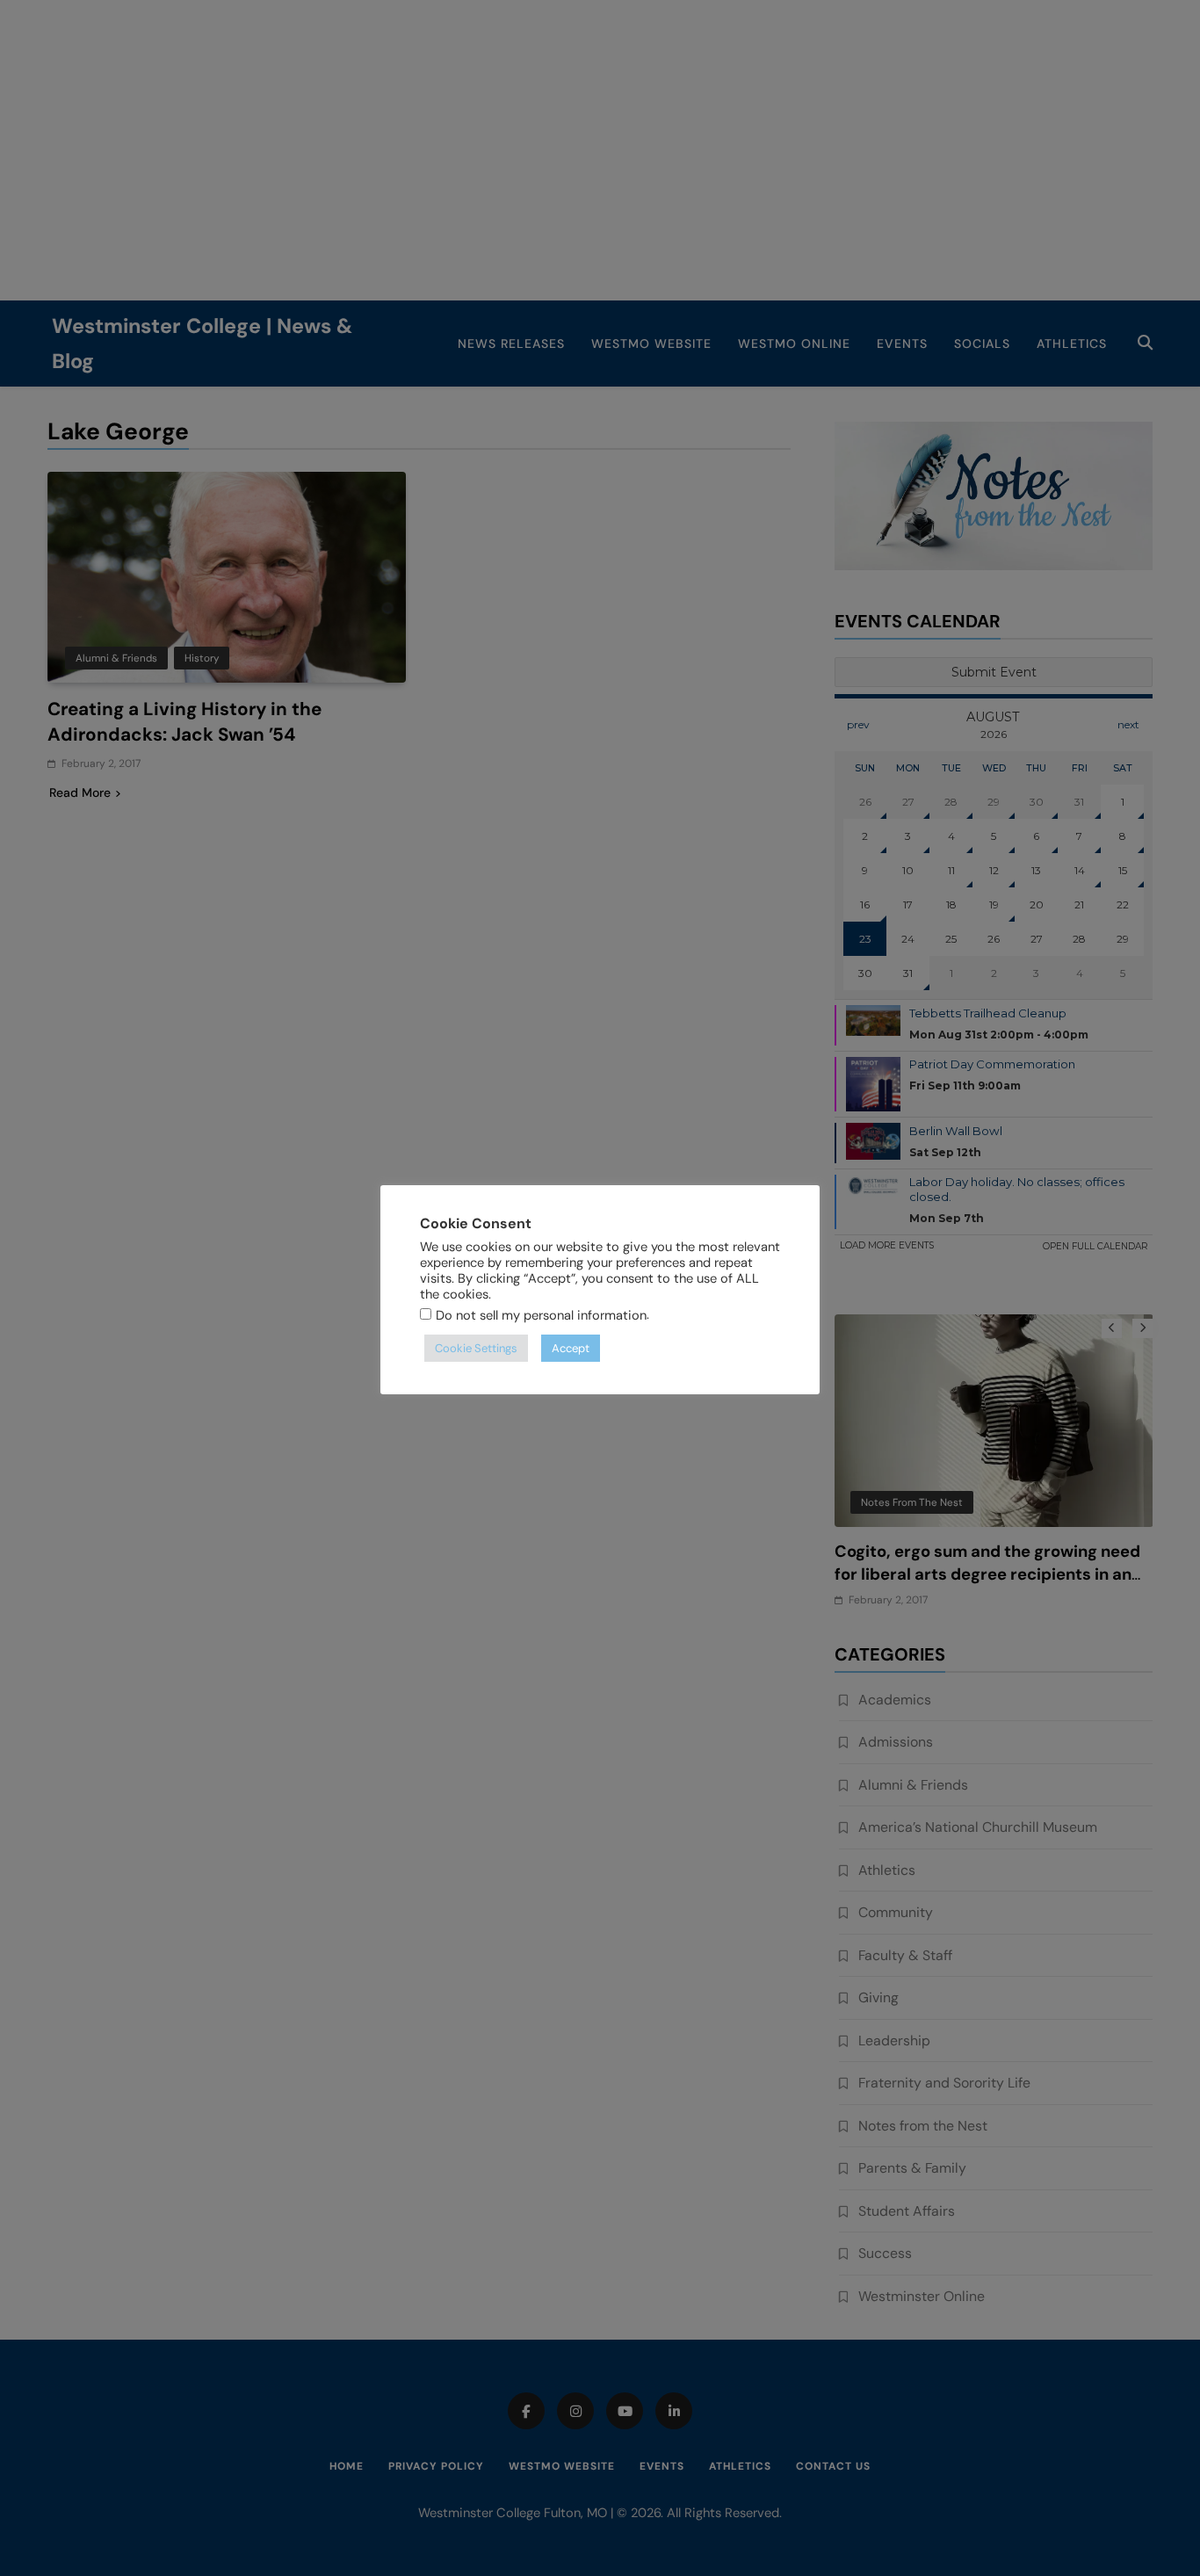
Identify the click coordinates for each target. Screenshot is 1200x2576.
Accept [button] (571, 1348)
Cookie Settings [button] (476, 1348)
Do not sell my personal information (541, 1315)
